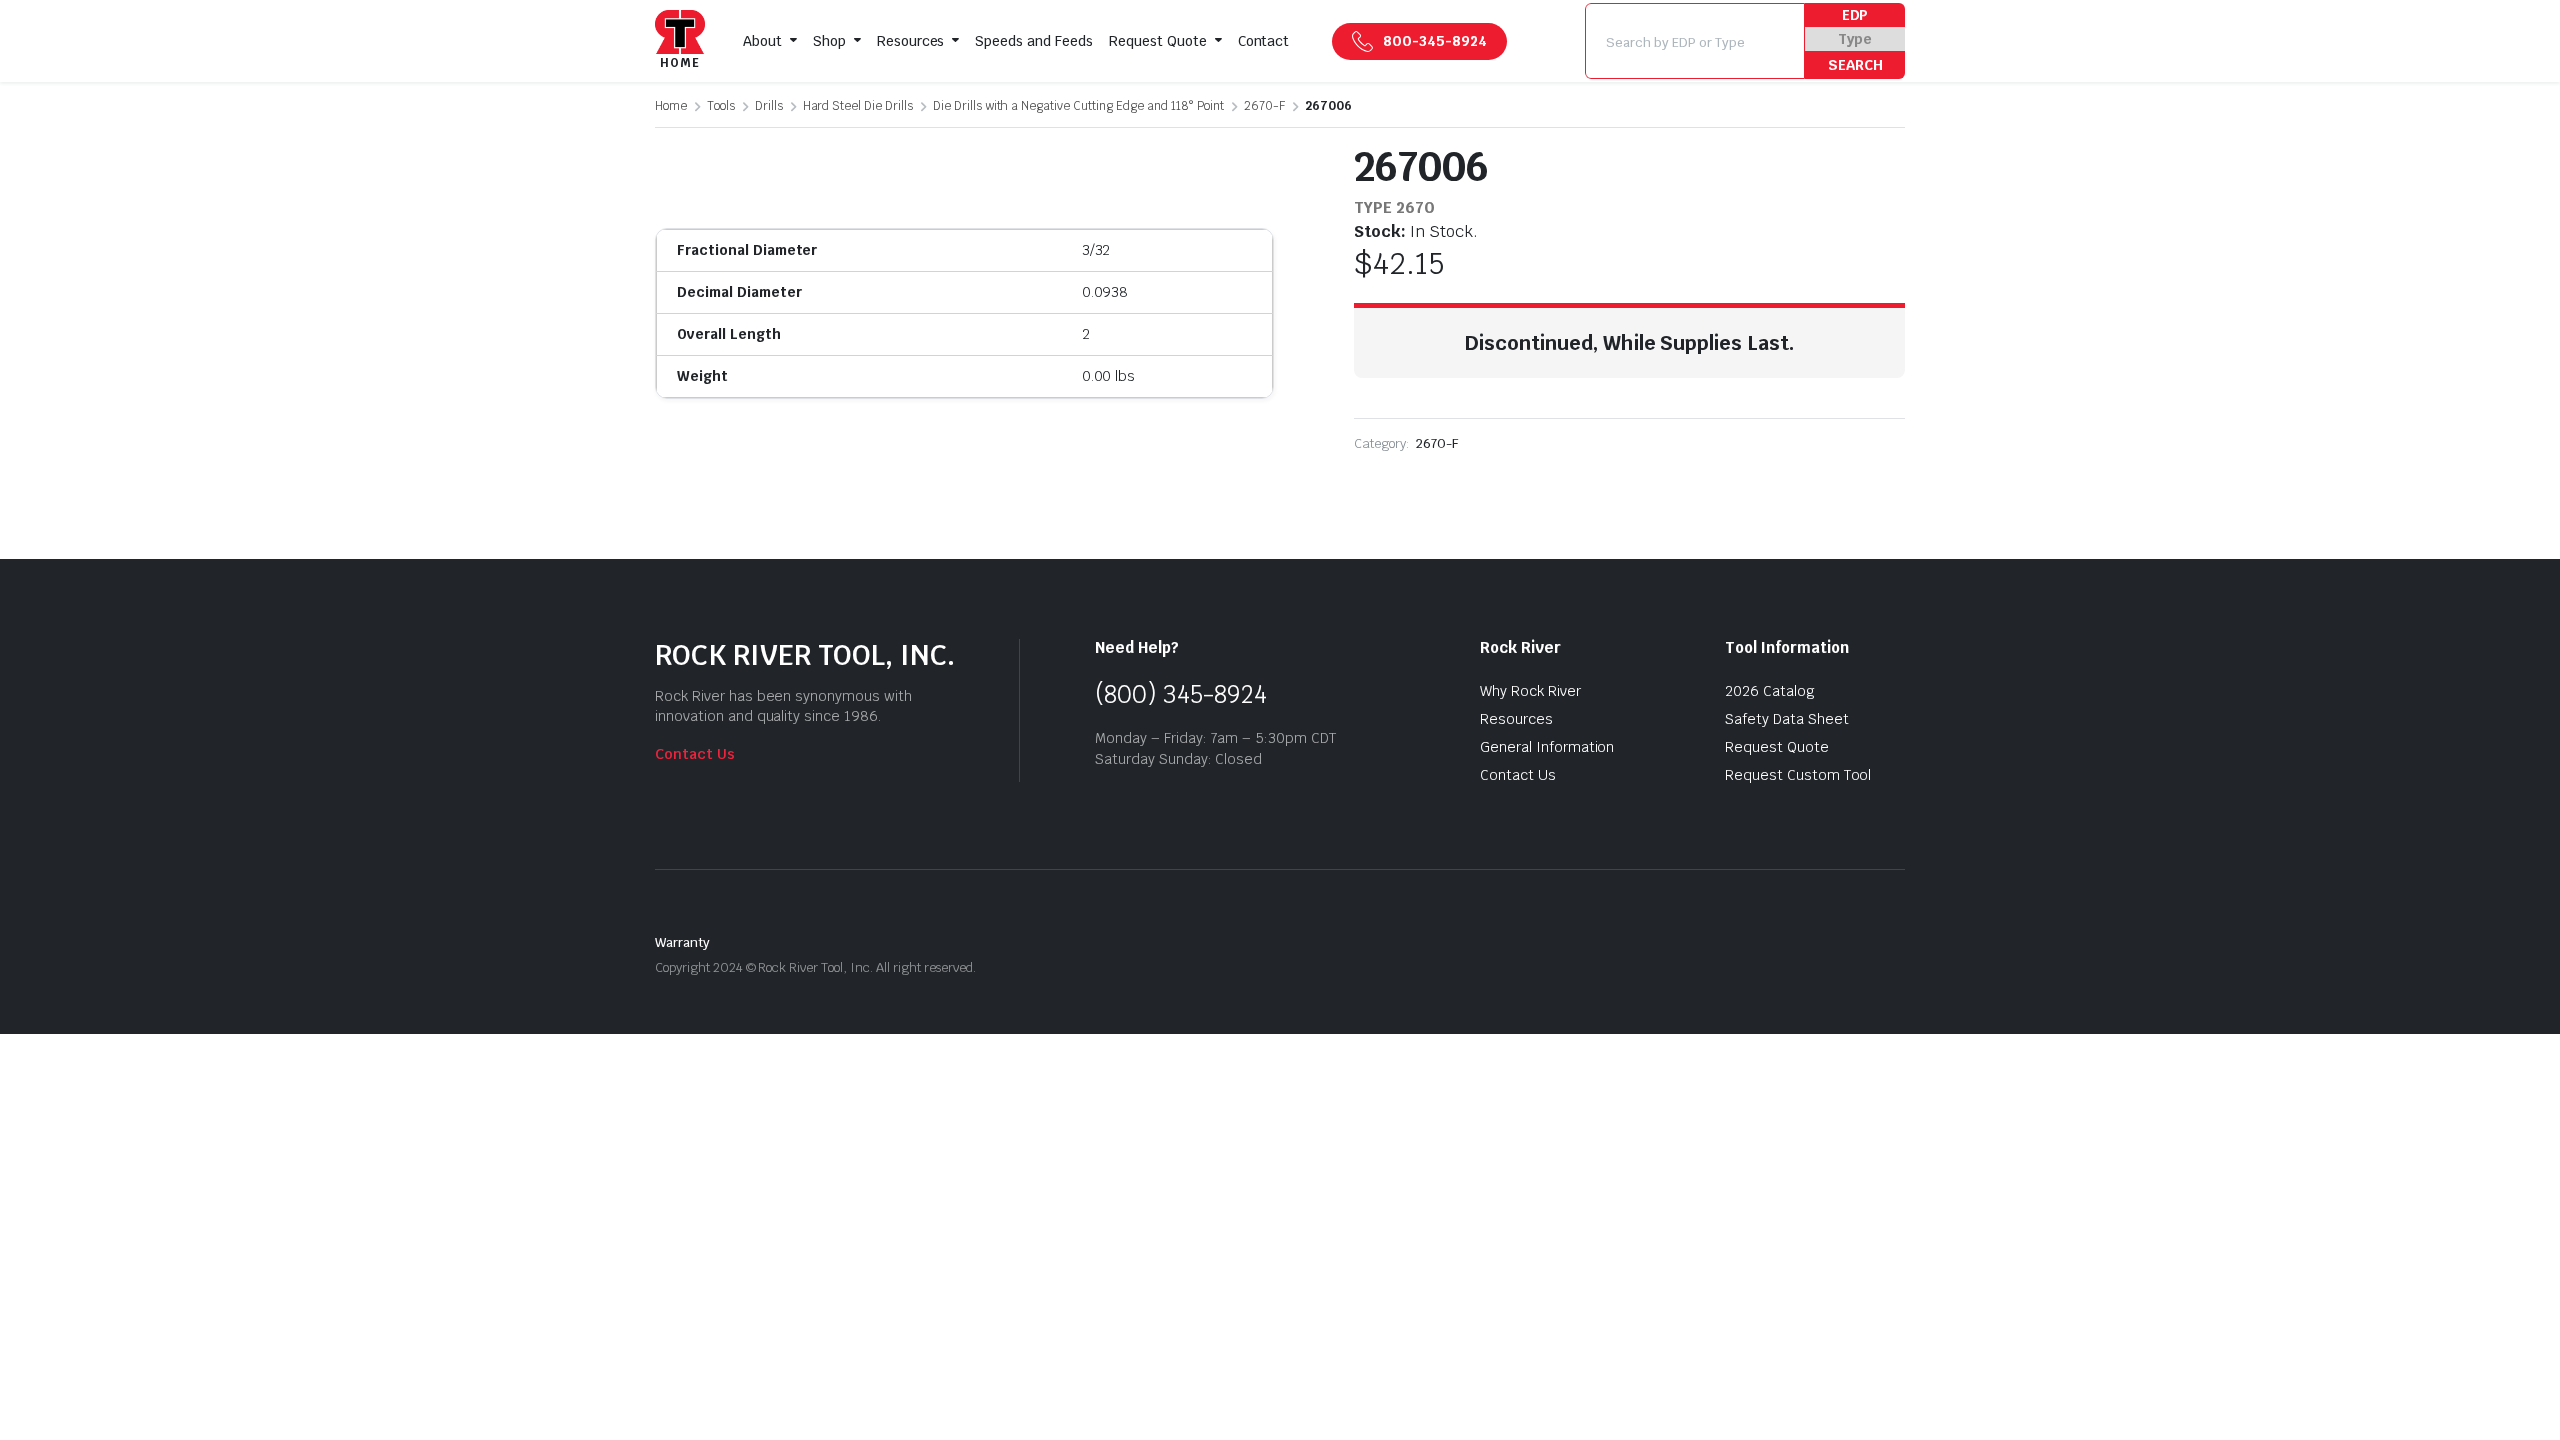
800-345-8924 (1435, 41)
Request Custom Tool (1798, 775)
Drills (769, 106)
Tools (721, 106)
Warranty (682, 942)
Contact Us (695, 754)
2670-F (1264, 106)
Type (1855, 39)
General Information (1547, 747)
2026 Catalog (1770, 691)
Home (671, 106)
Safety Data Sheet (1787, 719)
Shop (829, 41)
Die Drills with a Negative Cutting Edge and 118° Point (1078, 106)
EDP (1855, 15)
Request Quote (1158, 41)
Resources (911, 41)
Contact (1264, 41)
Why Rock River (1530, 691)
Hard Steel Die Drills (858, 106)
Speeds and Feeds (1034, 41)
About (762, 41)
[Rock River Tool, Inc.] (680, 41)
